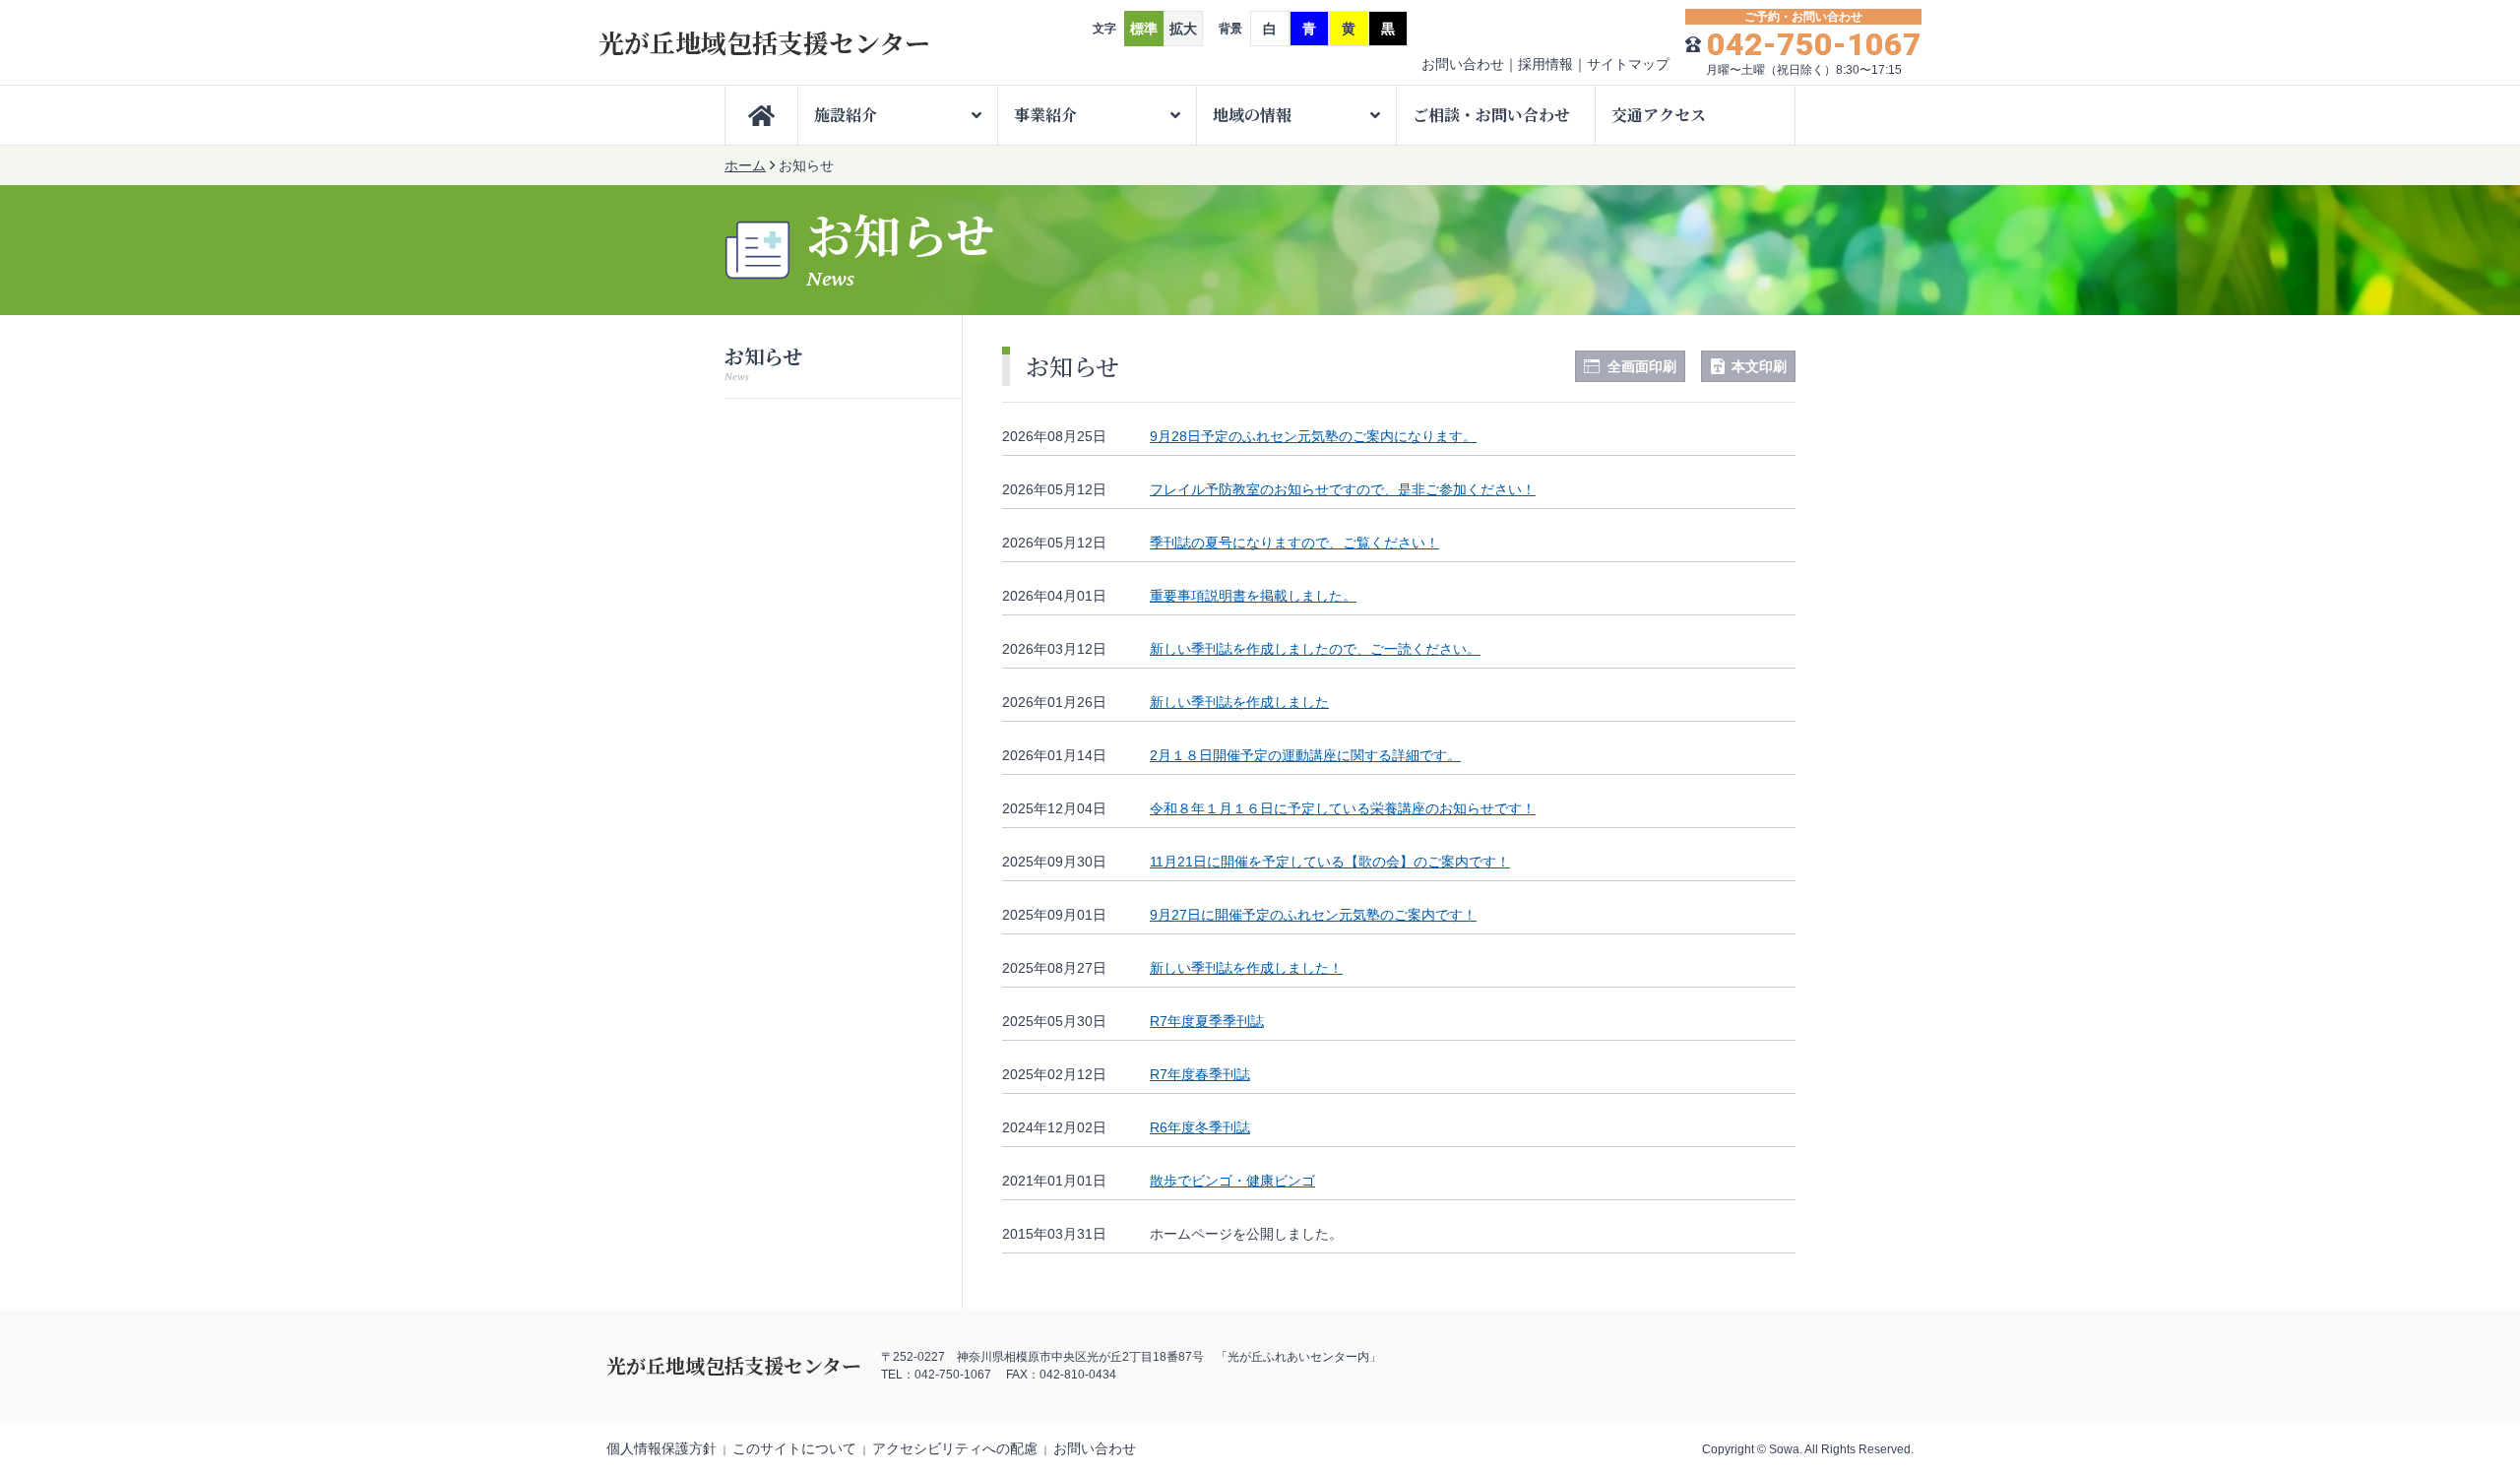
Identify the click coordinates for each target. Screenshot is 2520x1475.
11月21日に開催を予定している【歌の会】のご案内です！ (1330, 862)
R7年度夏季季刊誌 (1207, 1021)
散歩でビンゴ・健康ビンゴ (1232, 1181)
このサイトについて (794, 1448)
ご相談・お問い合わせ (1491, 115)
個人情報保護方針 (661, 1448)
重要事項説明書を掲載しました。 (1253, 596)
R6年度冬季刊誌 (1200, 1127)
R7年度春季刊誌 (1200, 1074)
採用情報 (1545, 64)
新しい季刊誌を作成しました (1239, 702)
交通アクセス (1659, 115)
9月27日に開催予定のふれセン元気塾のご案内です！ (1313, 915)
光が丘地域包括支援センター (764, 42)
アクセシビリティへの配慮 (955, 1448)
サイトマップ (1628, 64)
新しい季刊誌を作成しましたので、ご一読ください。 (1315, 649)
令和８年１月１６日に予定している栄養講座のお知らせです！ (1343, 808)
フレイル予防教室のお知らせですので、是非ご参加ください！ (1343, 489)
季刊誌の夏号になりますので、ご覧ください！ (1294, 543)
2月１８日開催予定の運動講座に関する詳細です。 (1305, 755)
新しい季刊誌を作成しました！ (1246, 968)
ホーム (745, 165)
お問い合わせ (1463, 64)
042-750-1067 (1814, 44)
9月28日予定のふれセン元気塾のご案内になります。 (1313, 436)
